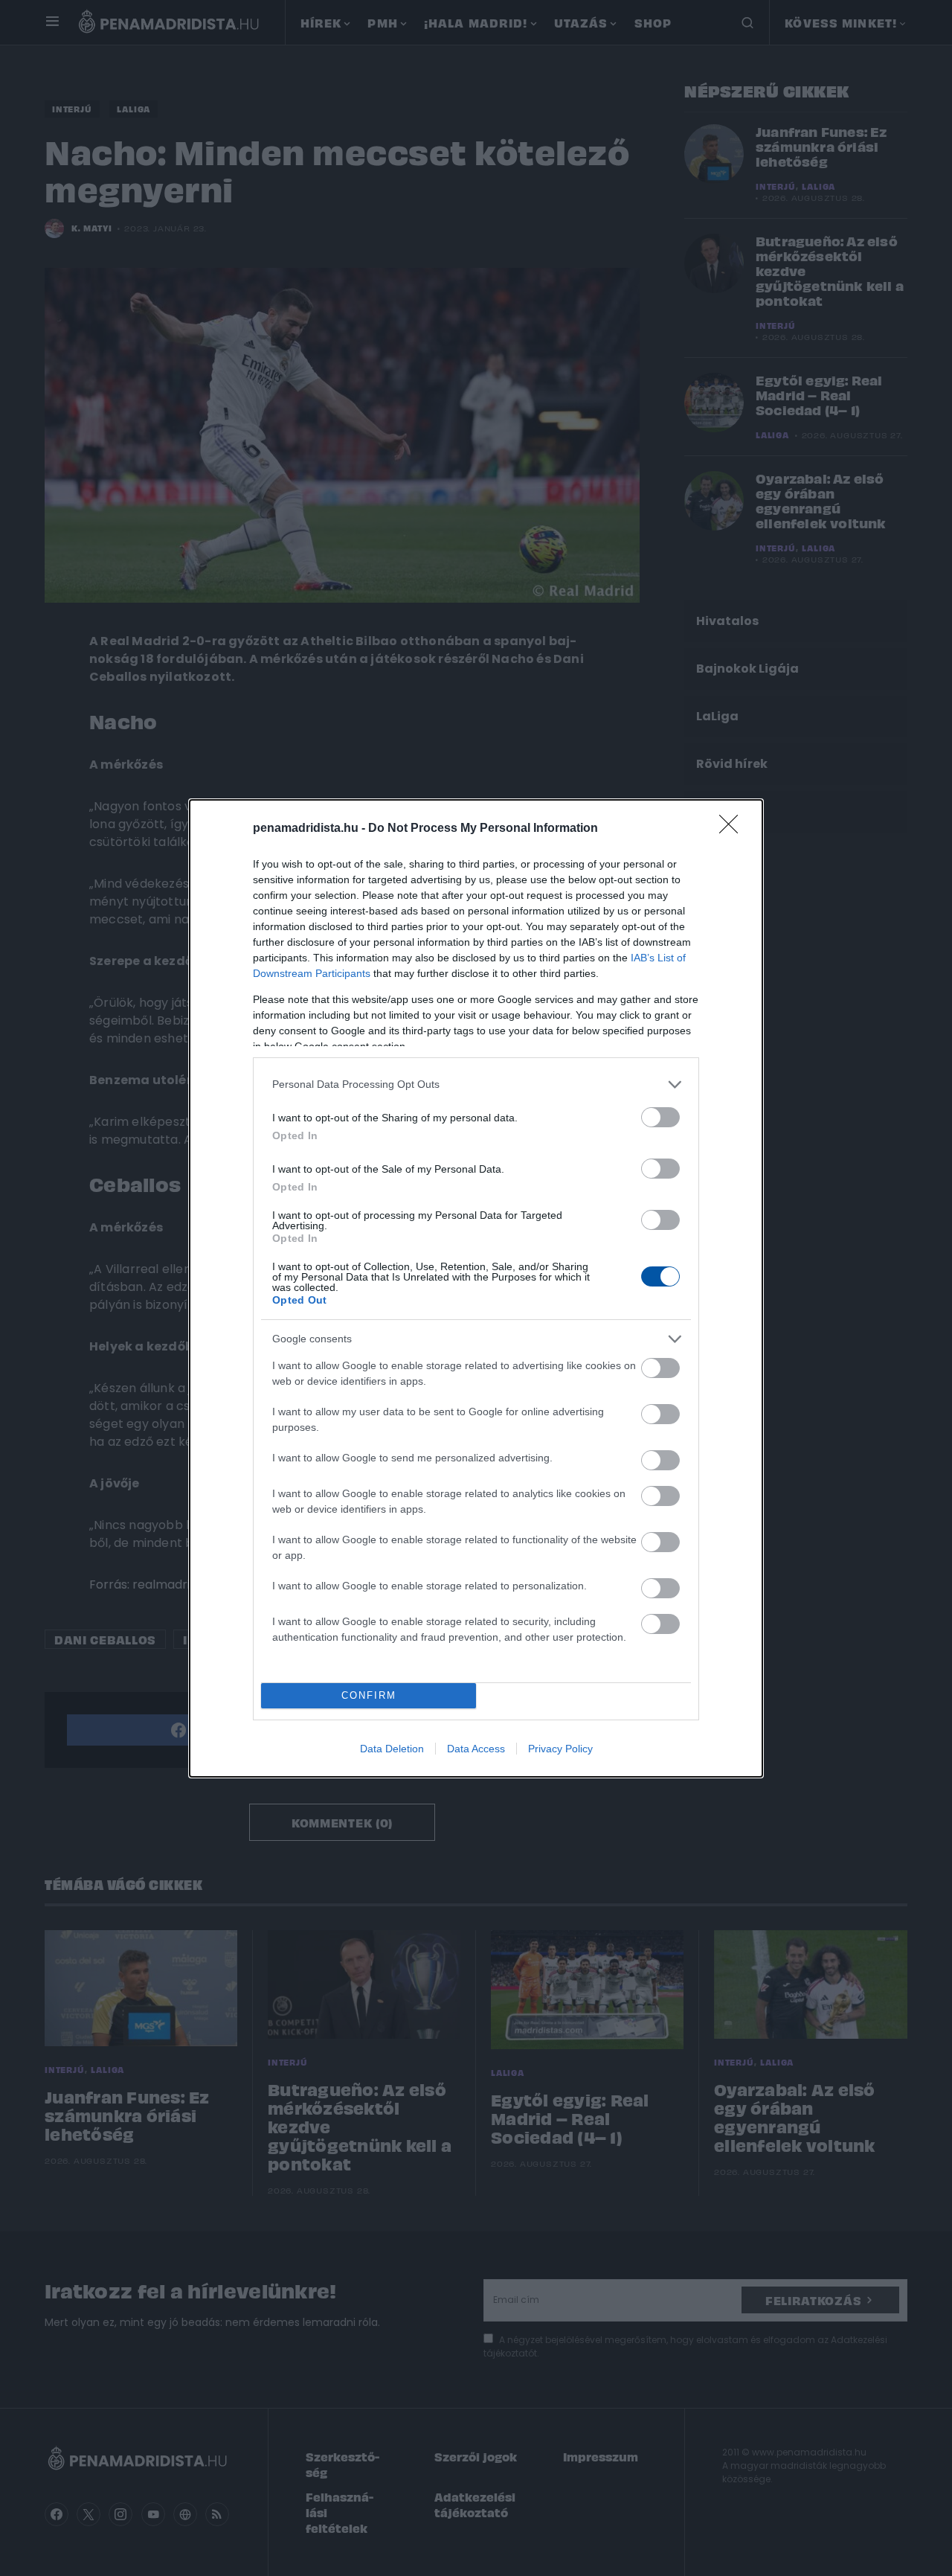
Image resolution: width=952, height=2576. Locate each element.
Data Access (476, 1749)
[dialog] (476, 1288)
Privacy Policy (560, 1749)
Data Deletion (392, 1749)
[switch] (660, 1117)
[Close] (733, 829)
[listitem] (476, 1084)
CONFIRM (369, 1695)
